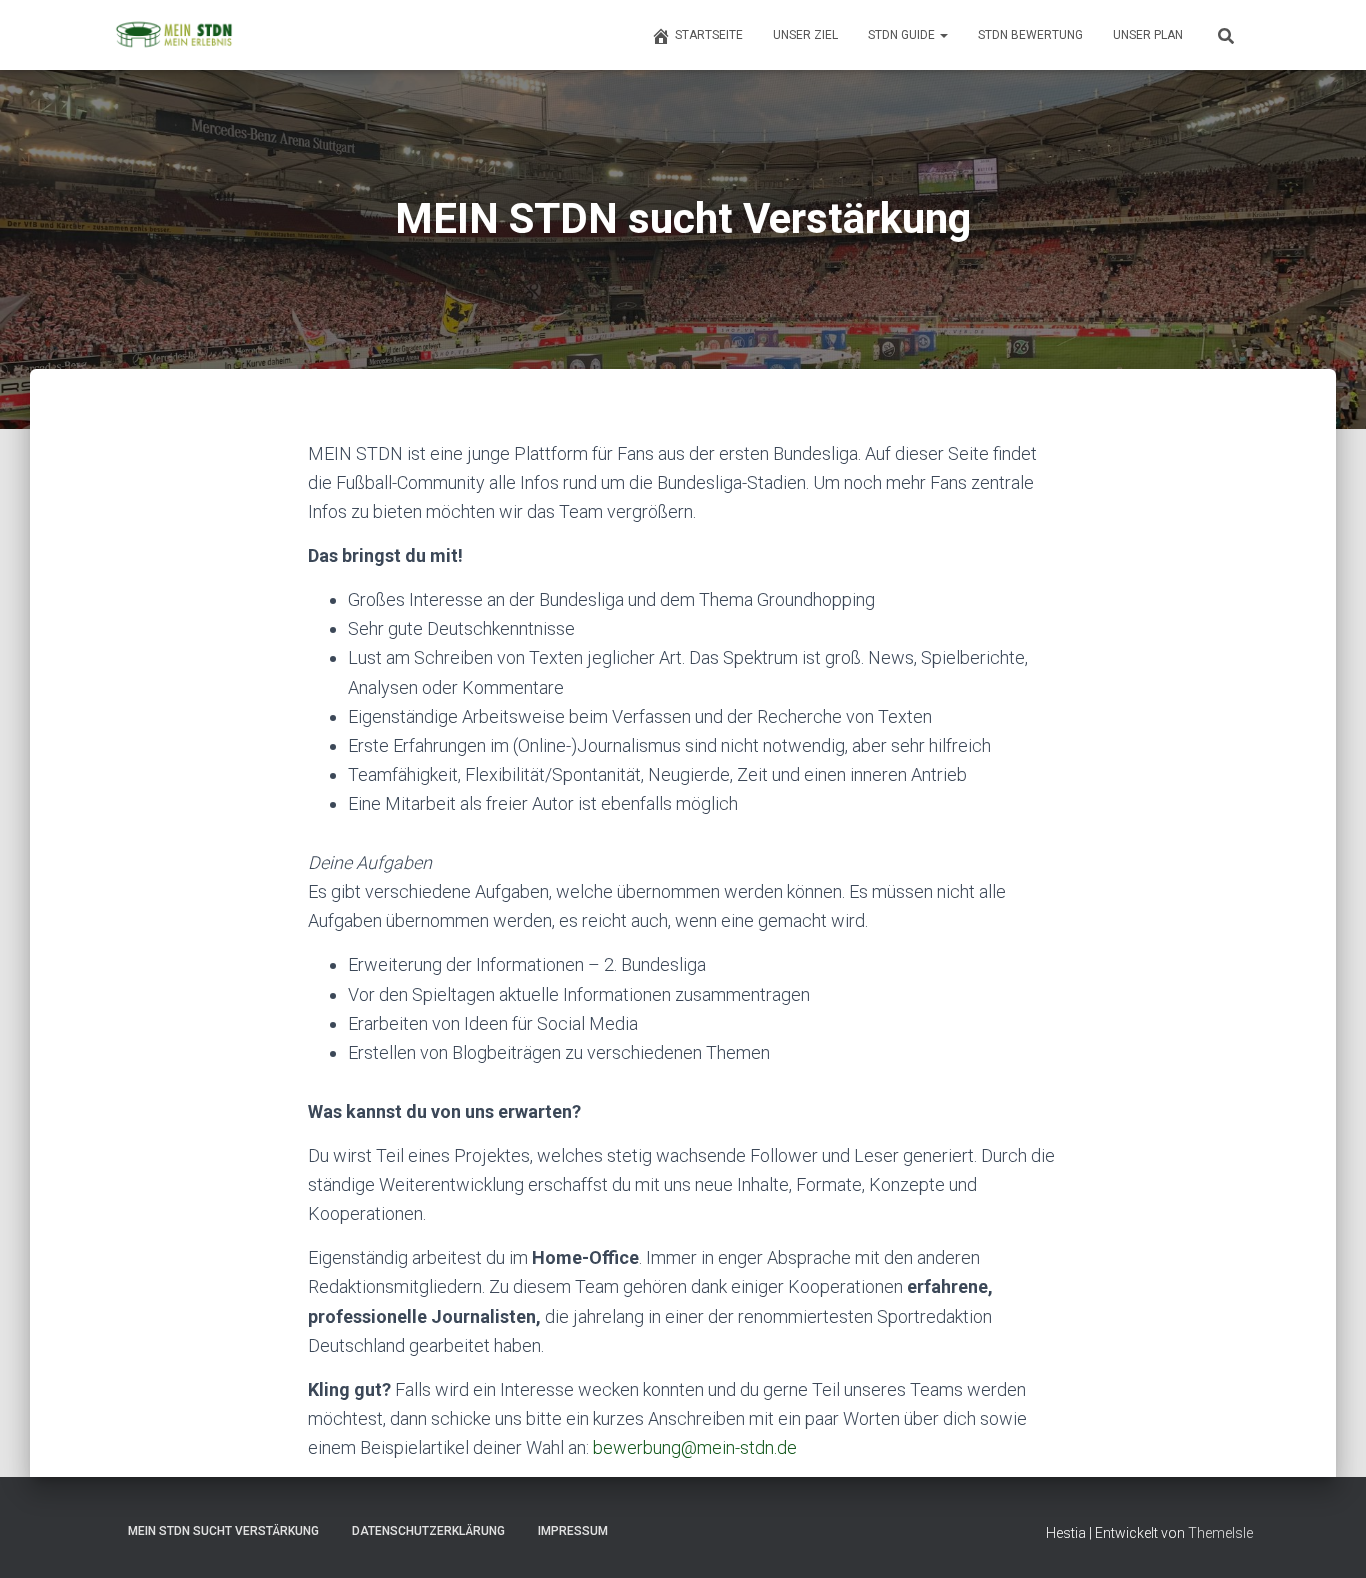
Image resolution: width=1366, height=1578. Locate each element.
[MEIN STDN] (173, 35)
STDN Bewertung (1030, 35)
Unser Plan (1148, 35)
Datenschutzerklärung (428, 1531)
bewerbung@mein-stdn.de (695, 1447)
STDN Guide (903, 35)
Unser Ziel (805, 35)
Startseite (709, 35)
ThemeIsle (1220, 1533)
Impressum (573, 1531)
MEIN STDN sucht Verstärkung (223, 1531)
